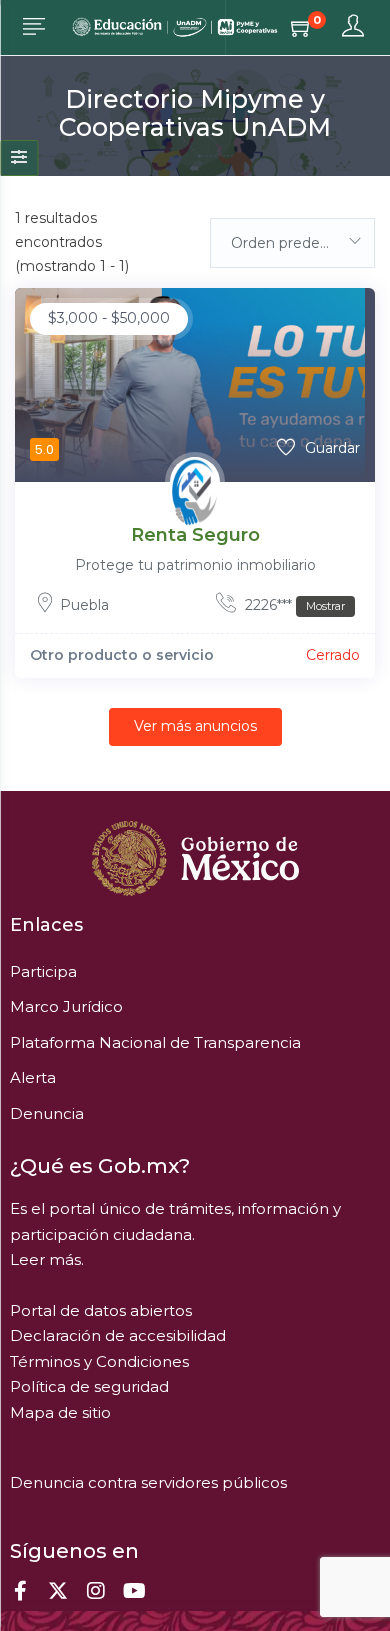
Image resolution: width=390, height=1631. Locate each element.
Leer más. (47, 1259)
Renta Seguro (195, 535)
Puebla (84, 605)
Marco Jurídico (66, 1006)
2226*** (293, 605)
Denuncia (47, 1113)
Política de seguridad (89, 1386)
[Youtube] (134, 1591)
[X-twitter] (58, 1591)
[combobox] (292, 243)
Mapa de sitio (60, 1412)
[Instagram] (96, 1591)
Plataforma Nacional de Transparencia (155, 1042)
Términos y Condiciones (99, 1361)
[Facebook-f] (20, 1591)
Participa (43, 971)
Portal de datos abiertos (101, 1310)
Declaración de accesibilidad (118, 1335)
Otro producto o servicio (122, 655)
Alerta (33, 1077)
